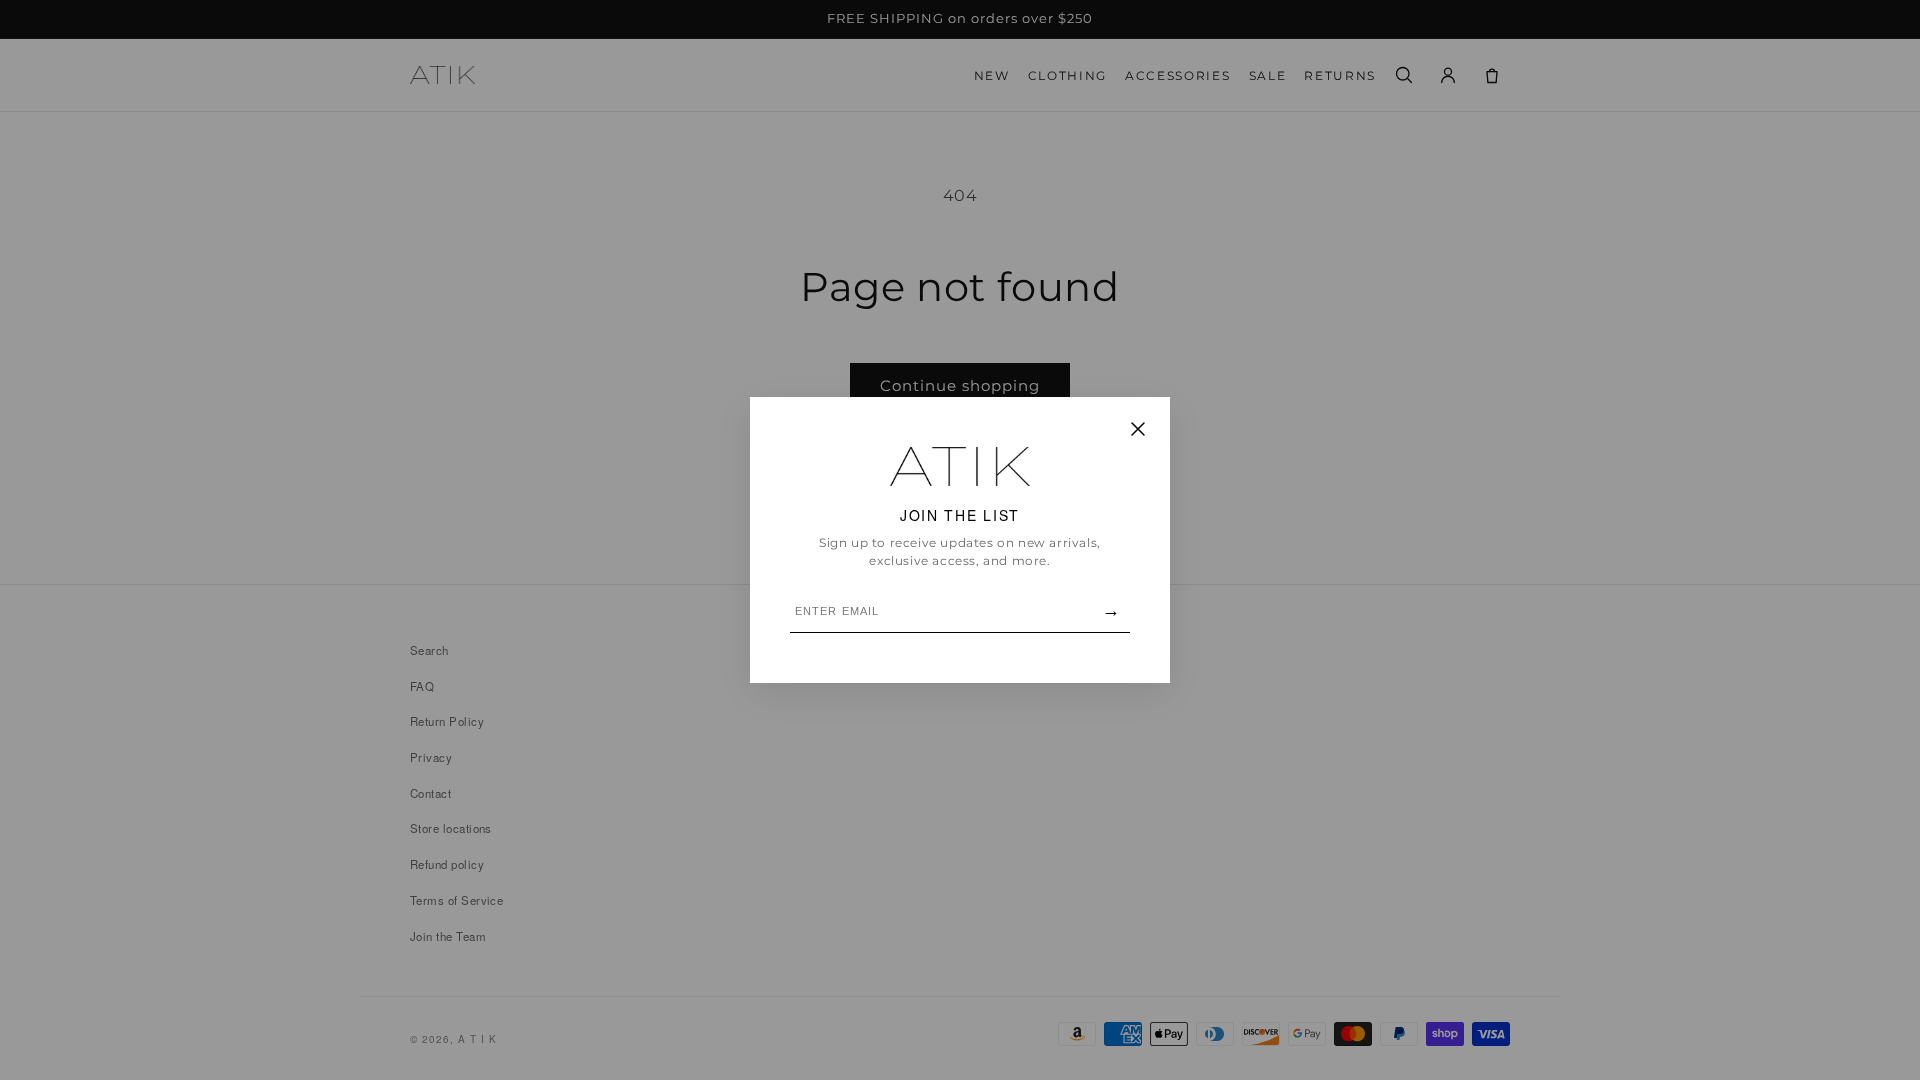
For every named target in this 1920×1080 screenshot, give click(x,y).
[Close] (1138, 430)
